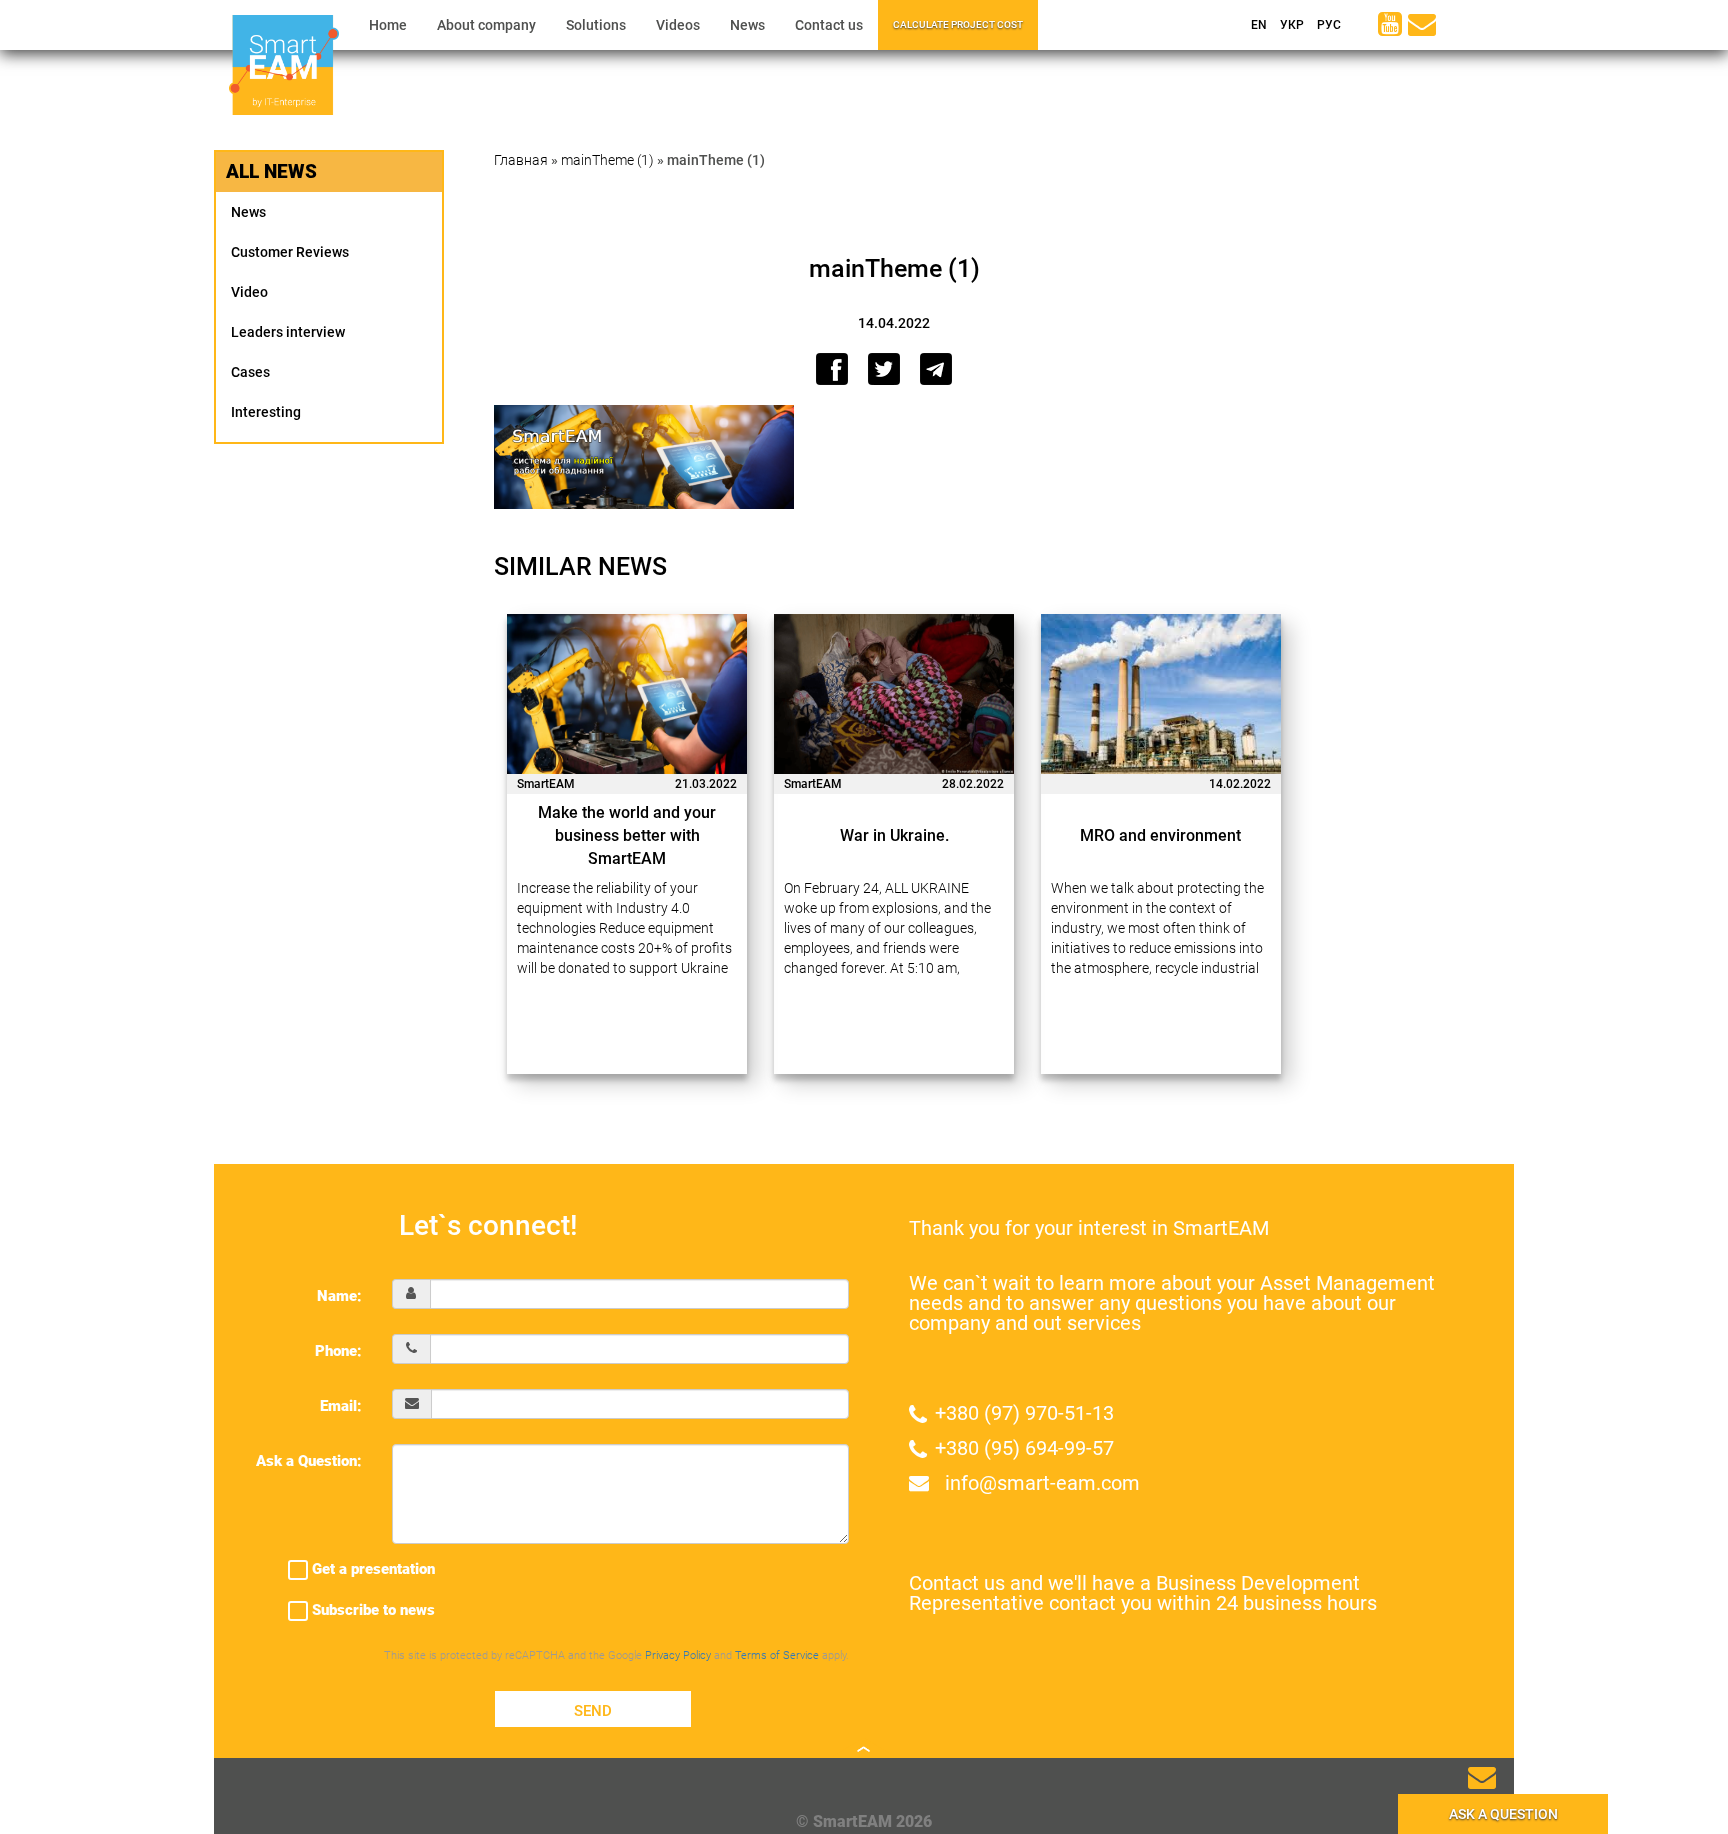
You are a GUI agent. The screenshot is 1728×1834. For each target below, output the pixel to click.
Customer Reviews (290, 252)
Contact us (829, 25)
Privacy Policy (678, 1655)
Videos (678, 25)
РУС (1327, 25)
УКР (1290, 25)
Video (249, 292)
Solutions (596, 25)
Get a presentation (371, 1569)
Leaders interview (288, 332)
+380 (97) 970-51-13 (1024, 1413)
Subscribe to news (371, 1610)
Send (593, 1711)
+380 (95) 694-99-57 (1024, 1448)
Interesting (266, 412)
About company (486, 25)
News (747, 25)
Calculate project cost (958, 24)
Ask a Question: (309, 1461)
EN (1257, 25)
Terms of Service (777, 1655)
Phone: (338, 1351)
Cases (250, 372)
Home (388, 25)
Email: (341, 1406)
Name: (339, 1296)
